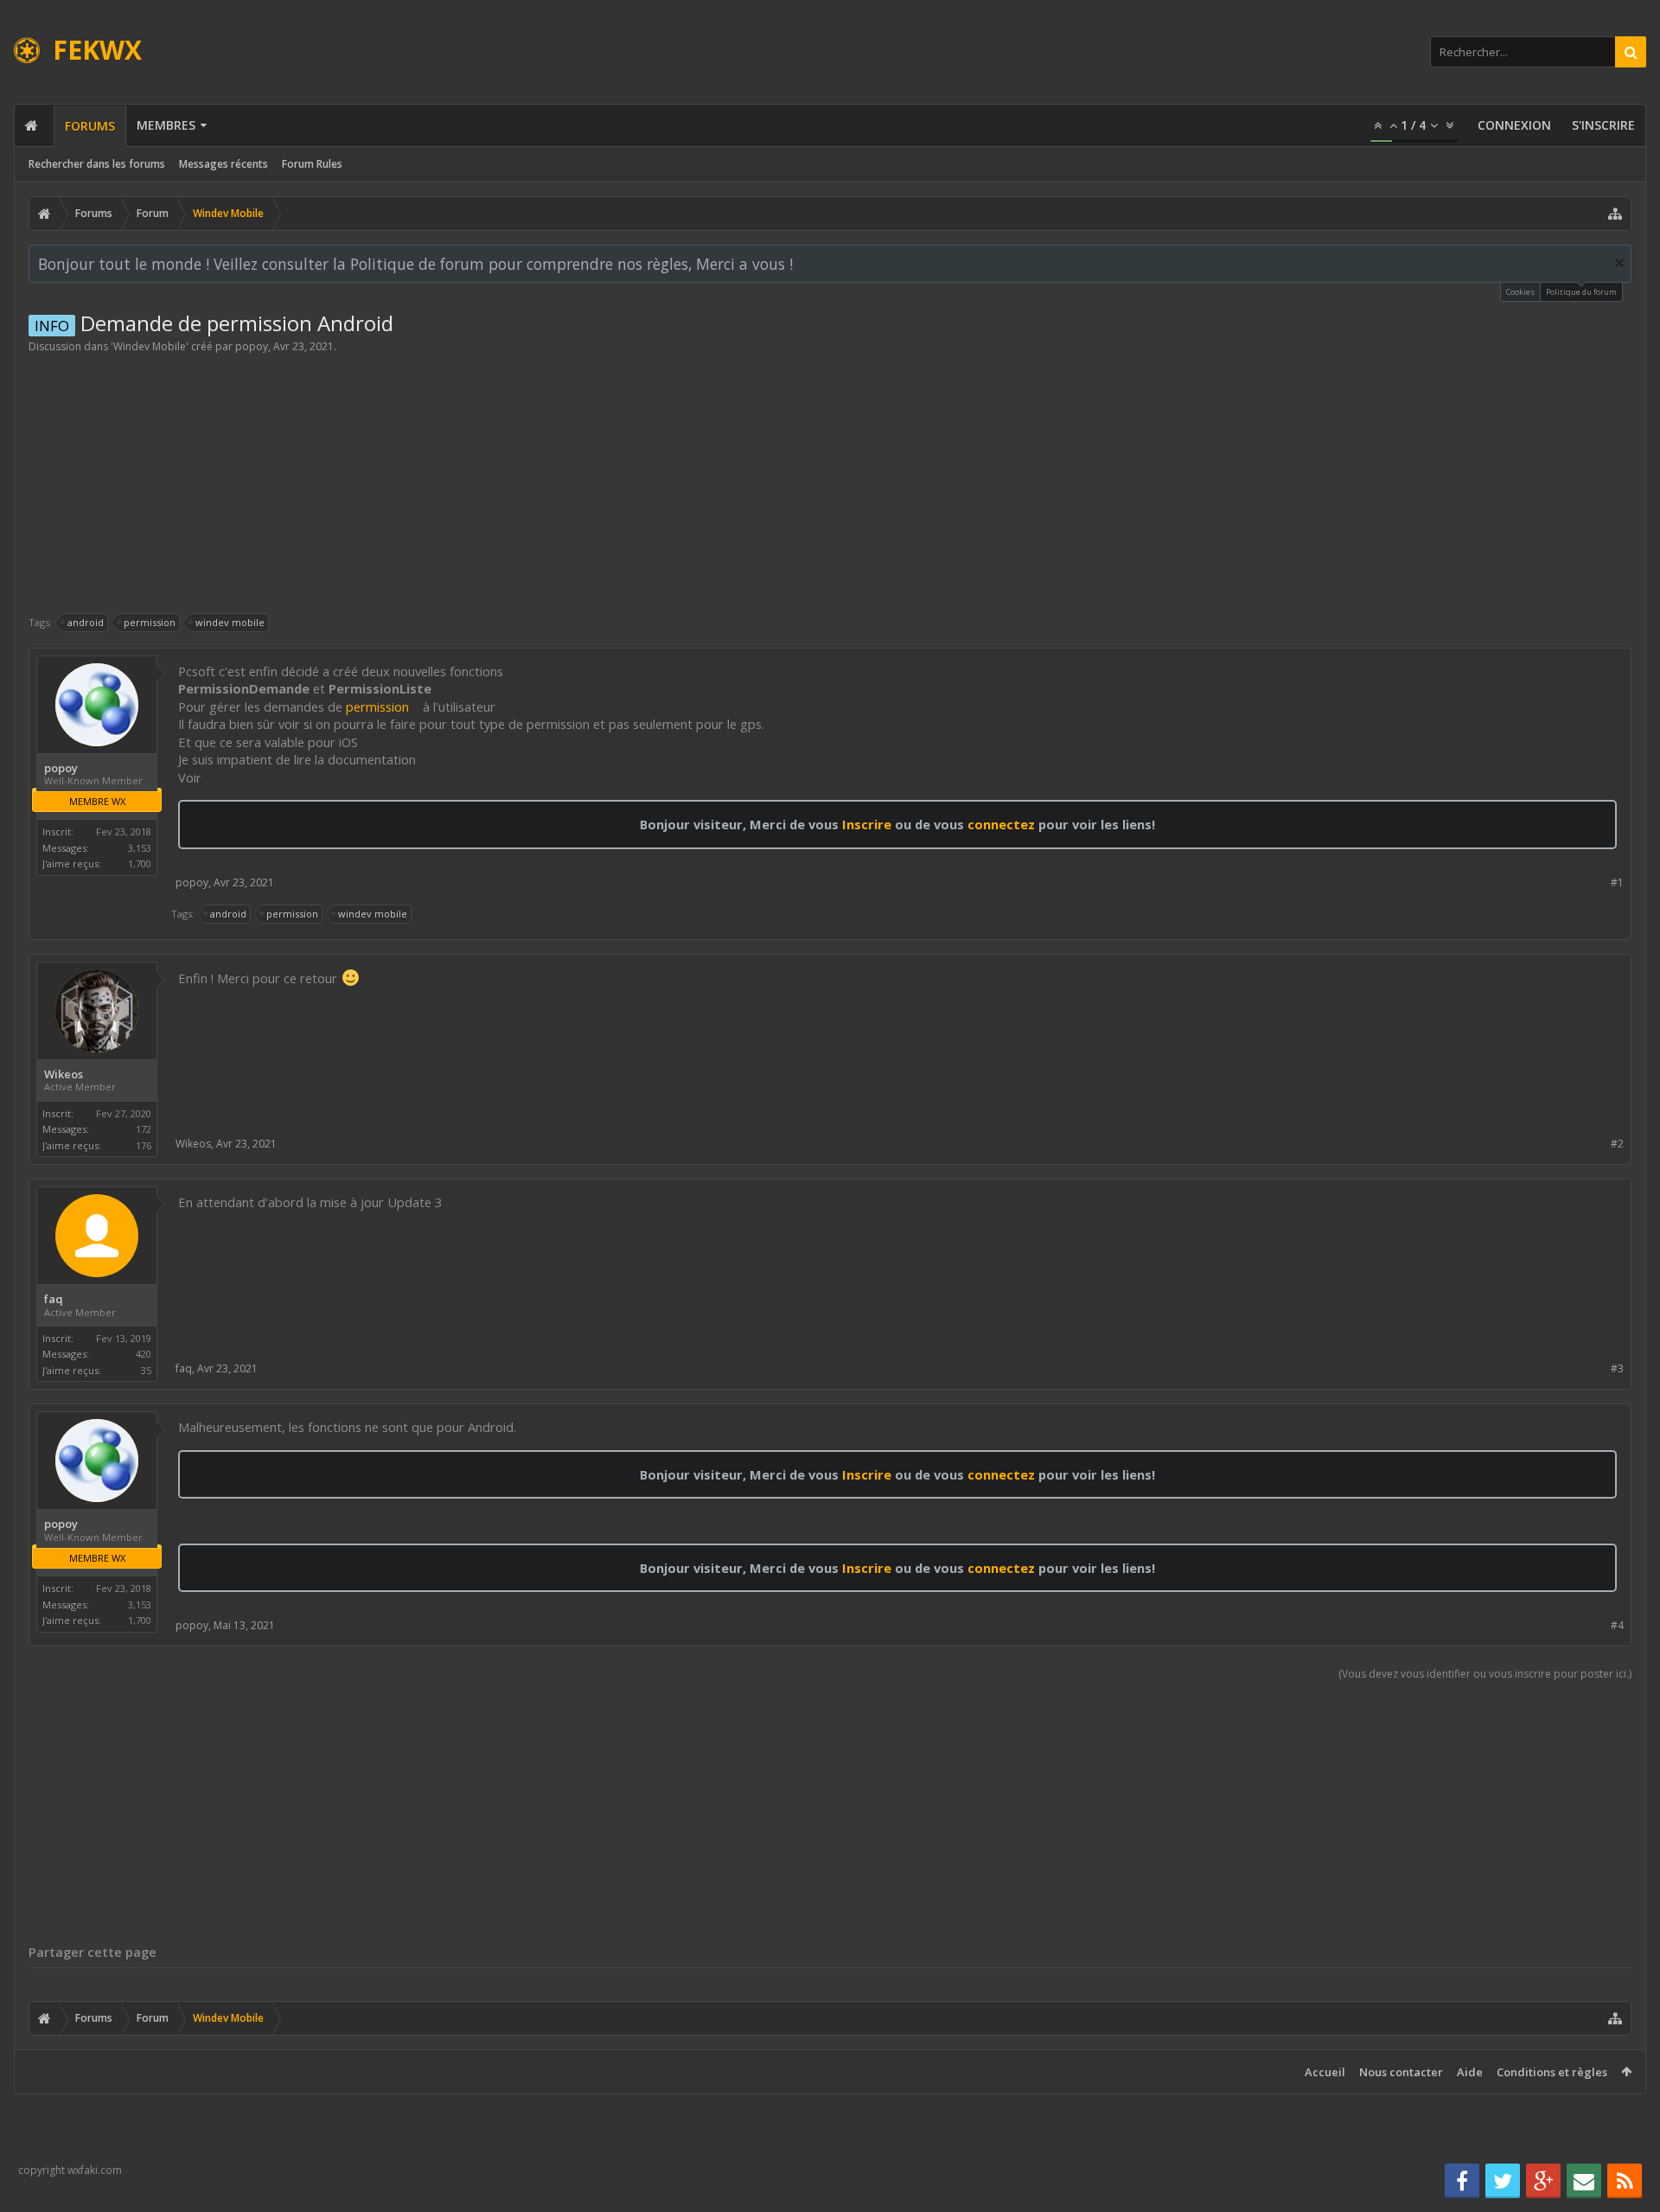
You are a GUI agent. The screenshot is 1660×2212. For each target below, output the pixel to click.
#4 (1617, 1625)
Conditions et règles (1552, 2072)
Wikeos (64, 1074)
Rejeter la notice (1619, 263)
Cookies (1520, 292)
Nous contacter (1401, 2072)
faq (54, 1299)
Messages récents (223, 164)
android (86, 622)
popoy (252, 346)
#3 (1617, 1368)
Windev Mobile (150, 346)
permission (150, 622)
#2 (1617, 1144)
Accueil (1325, 2072)
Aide (1470, 2072)
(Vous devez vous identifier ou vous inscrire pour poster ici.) (1485, 1674)
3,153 (140, 848)
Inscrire (867, 824)
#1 (1617, 882)
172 (144, 1129)
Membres (166, 125)
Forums (90, 126)
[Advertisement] (830, 483)
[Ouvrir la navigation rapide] (1615, 214)
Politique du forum (1581, 292)
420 (144, 1354)
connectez (1003, 824)
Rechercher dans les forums (97, 164)
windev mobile (230, 622)
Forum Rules (312, 164)
